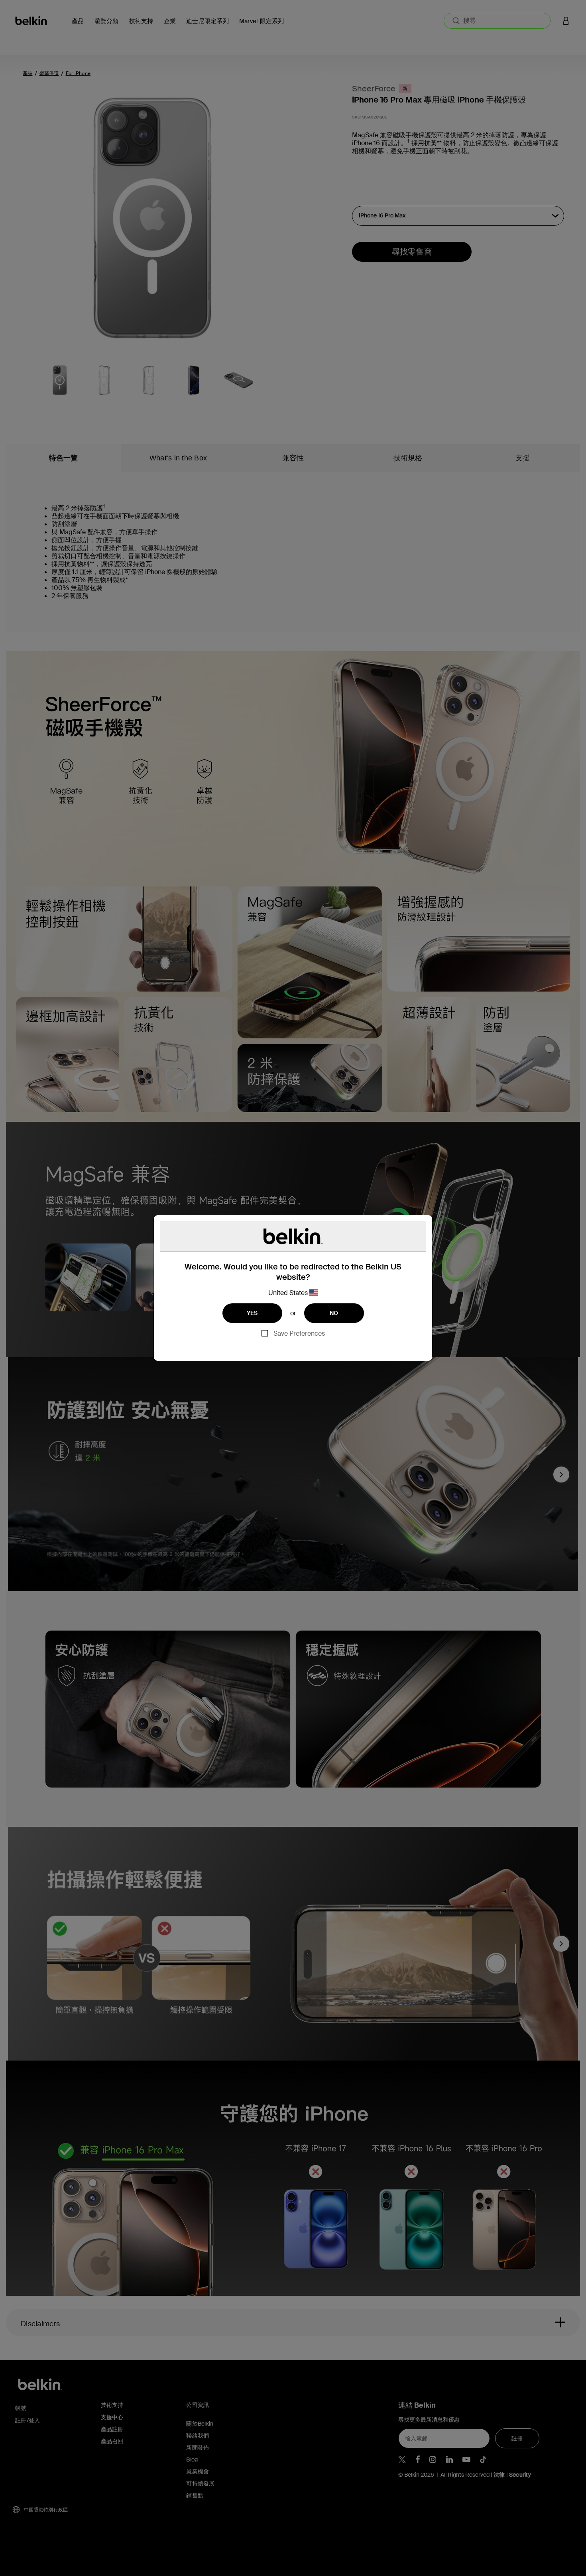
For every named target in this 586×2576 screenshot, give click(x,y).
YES (252, 1313)
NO (334, 1313)
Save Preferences (299, 1333)
